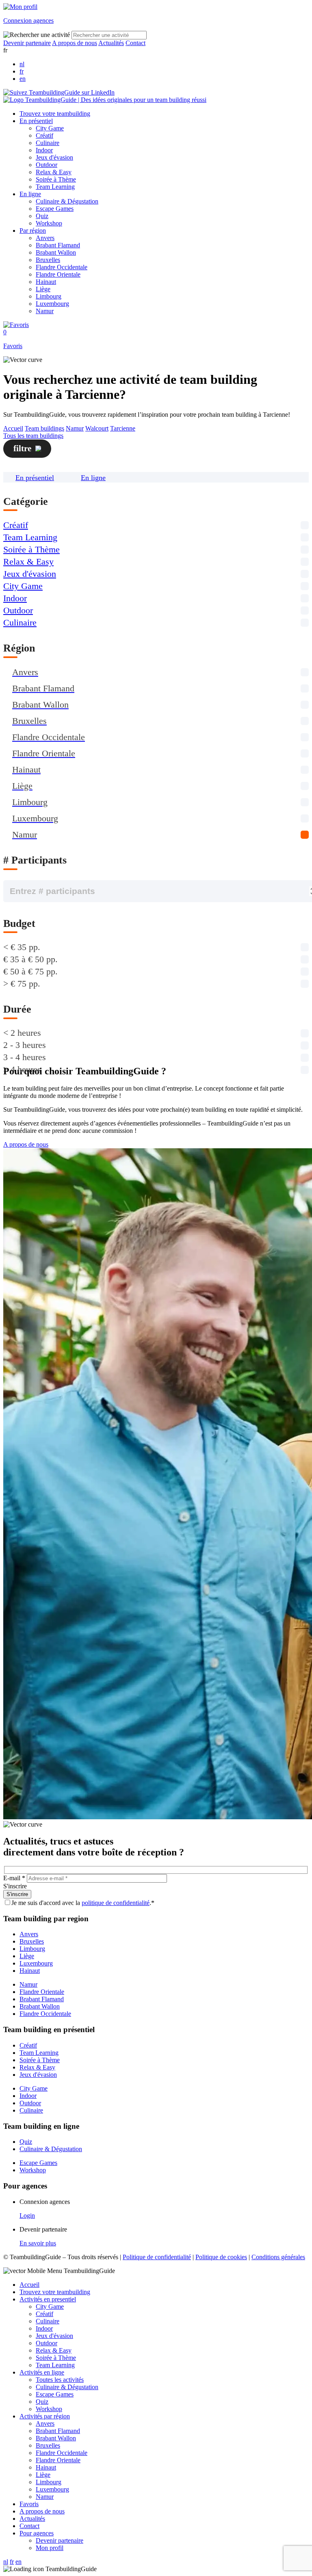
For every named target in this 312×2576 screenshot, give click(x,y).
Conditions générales (278, 2257)
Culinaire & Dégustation (67, 201)
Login (27, 2216)
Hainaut (46, 282)
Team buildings (44, 428)
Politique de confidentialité (157, 2257)
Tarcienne (123, 428)
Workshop (49, 223)
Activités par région (45, 2416)
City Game (50, 128)
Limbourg (49, 296)
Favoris (29, 2504)
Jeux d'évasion (54, 157)
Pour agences (37, 2533)
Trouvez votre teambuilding (55, 114)
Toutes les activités (60, 2380)
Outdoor (47, 165)
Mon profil (50, 2548)
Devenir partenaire (27, 43)
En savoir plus (38, 2243)
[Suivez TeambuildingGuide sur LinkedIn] (59, 92)
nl (22, 64)
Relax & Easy (54, 172)
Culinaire (48, 143)
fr (22, 71)
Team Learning (55, 187)
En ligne (30, 194)
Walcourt (97, 428)
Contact (135, 43)
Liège (43, 289)
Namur (45, 311)
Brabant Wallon (56, 252)
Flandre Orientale (58, 274)
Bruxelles (48, 260)
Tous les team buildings (33, 436)
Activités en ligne (42, 2372)
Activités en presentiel (48, 2299)
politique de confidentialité (116, 1903)
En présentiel (36, 121)
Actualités (111, 43)
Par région (33, 231)
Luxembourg (52, 304)
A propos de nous (75, 43)
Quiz (42, 216)
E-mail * (14, 1878)
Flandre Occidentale (62, 267)
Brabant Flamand (58, 245)
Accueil (13, 428)
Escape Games (55, 209)
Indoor (44, 150)
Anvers (45, 238)
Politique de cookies (221, 2257)
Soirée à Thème (56, 179)
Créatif (44, 135)
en (23, 79)
